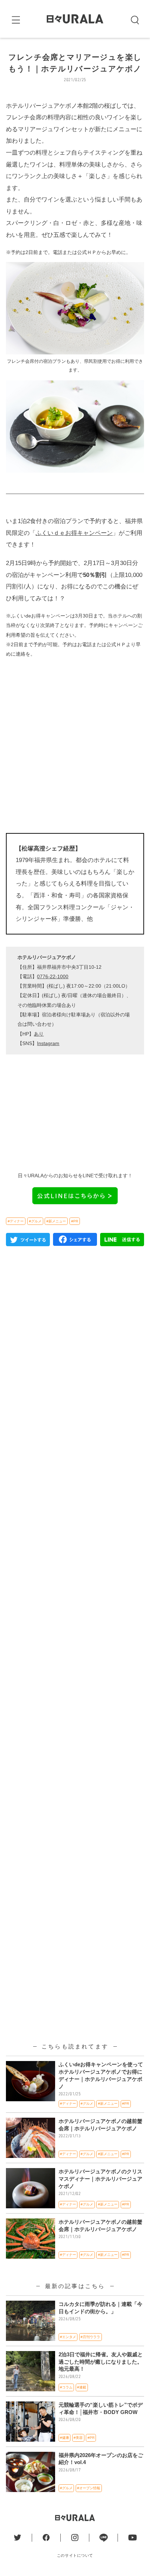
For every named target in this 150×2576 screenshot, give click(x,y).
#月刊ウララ (90, 2337)
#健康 (65, 2438)
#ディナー (16, 1221)
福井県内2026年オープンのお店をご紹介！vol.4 (101, 2459)
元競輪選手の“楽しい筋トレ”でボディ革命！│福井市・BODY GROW (101, 2409)
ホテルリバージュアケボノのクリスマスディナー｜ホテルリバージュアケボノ (100, 2179)
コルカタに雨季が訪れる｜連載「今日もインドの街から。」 (100, 2308)
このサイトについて (75, 2555)
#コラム (66, 2387)
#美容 (78, 2438)
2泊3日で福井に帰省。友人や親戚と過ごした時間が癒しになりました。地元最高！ (101, 2362)
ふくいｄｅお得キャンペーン (74, 533)
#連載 (82, 2387)
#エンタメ (68, 2337)
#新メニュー (56, 1221)
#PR (75, 1221)
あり (39, 1034)
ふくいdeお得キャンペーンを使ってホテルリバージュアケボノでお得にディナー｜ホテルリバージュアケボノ (101, 2076)
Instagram (48, 1043)
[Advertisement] (75, 745)
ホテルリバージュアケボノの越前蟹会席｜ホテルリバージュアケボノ (100, 2125)
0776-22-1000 (53, 976)
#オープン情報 (89, 2488)
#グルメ (35, 1221)
